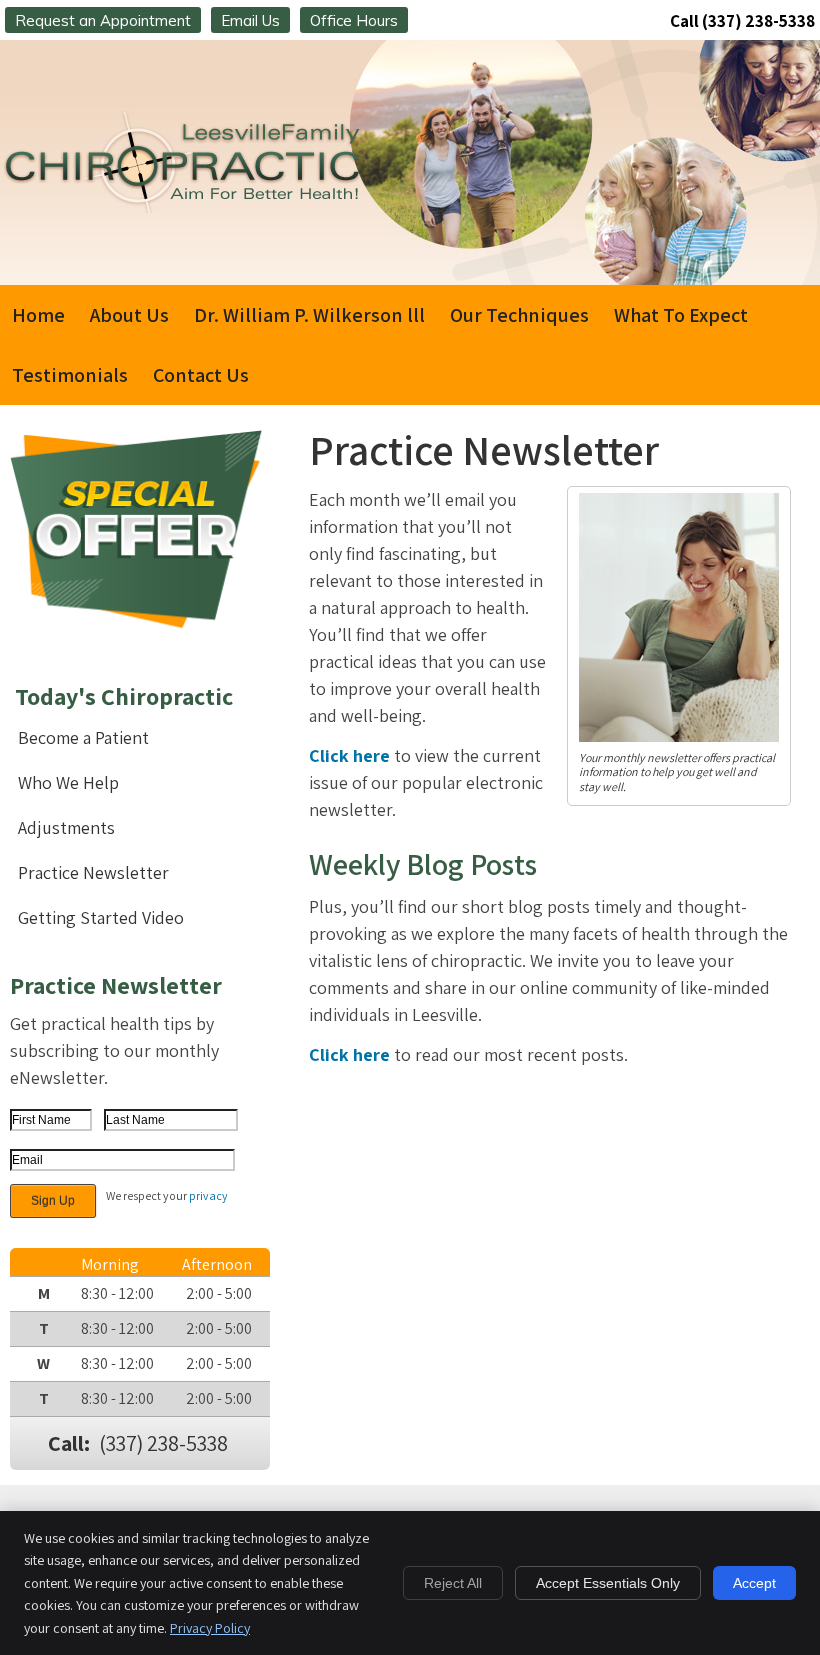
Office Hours (354, 20)
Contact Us (201, 375)
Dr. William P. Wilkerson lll (309, 315)
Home (38, 315)
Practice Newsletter (93, 872)
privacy (208, 1195)
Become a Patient (83, 737)
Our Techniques (519, 315)
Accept (754, 1583)
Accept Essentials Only (608, 1583)
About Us (129, 315)
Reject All (453, 1583)
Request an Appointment (103, 20)
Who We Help (68, 782)
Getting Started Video (101, 917)
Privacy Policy (210, 1628)
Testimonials (70, 375)
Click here (349, 755)
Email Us (250, 20)
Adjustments (66, 827)
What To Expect (681, 315)
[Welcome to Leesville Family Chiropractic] (186, 213)
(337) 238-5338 (758, 21)
